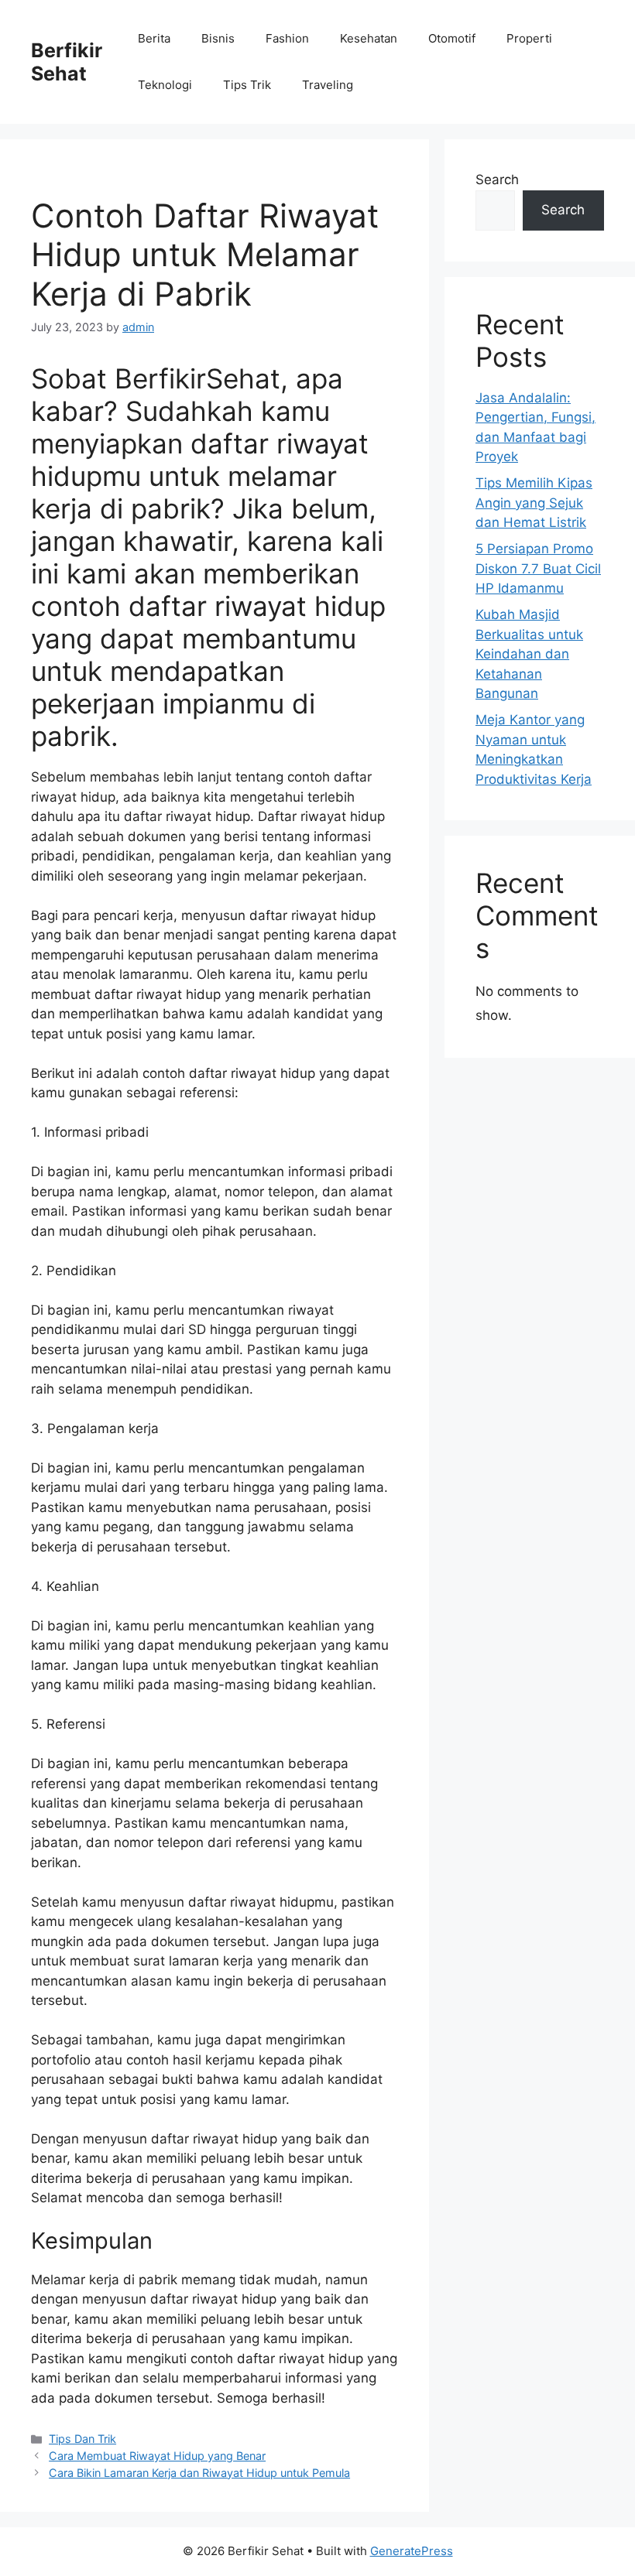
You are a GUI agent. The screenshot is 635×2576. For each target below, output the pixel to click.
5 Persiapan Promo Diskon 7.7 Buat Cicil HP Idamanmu (538, 568)
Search (497, 180)
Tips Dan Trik (82, 2439)
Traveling (328, 85)
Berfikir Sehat (67, 62)
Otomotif (452, 38)
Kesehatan (369, 38)
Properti (529, 38)
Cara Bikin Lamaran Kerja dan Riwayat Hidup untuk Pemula (199, 2473)
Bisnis (218, 38)
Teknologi (165, 85)
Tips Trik (247, 85)
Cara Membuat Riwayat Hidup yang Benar (157, 2456)
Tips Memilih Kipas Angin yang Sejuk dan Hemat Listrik (534, 503)
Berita (154, 38)
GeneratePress (412, 2551)
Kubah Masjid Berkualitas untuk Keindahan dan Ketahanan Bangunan (529, 654)
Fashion (287, 38)
